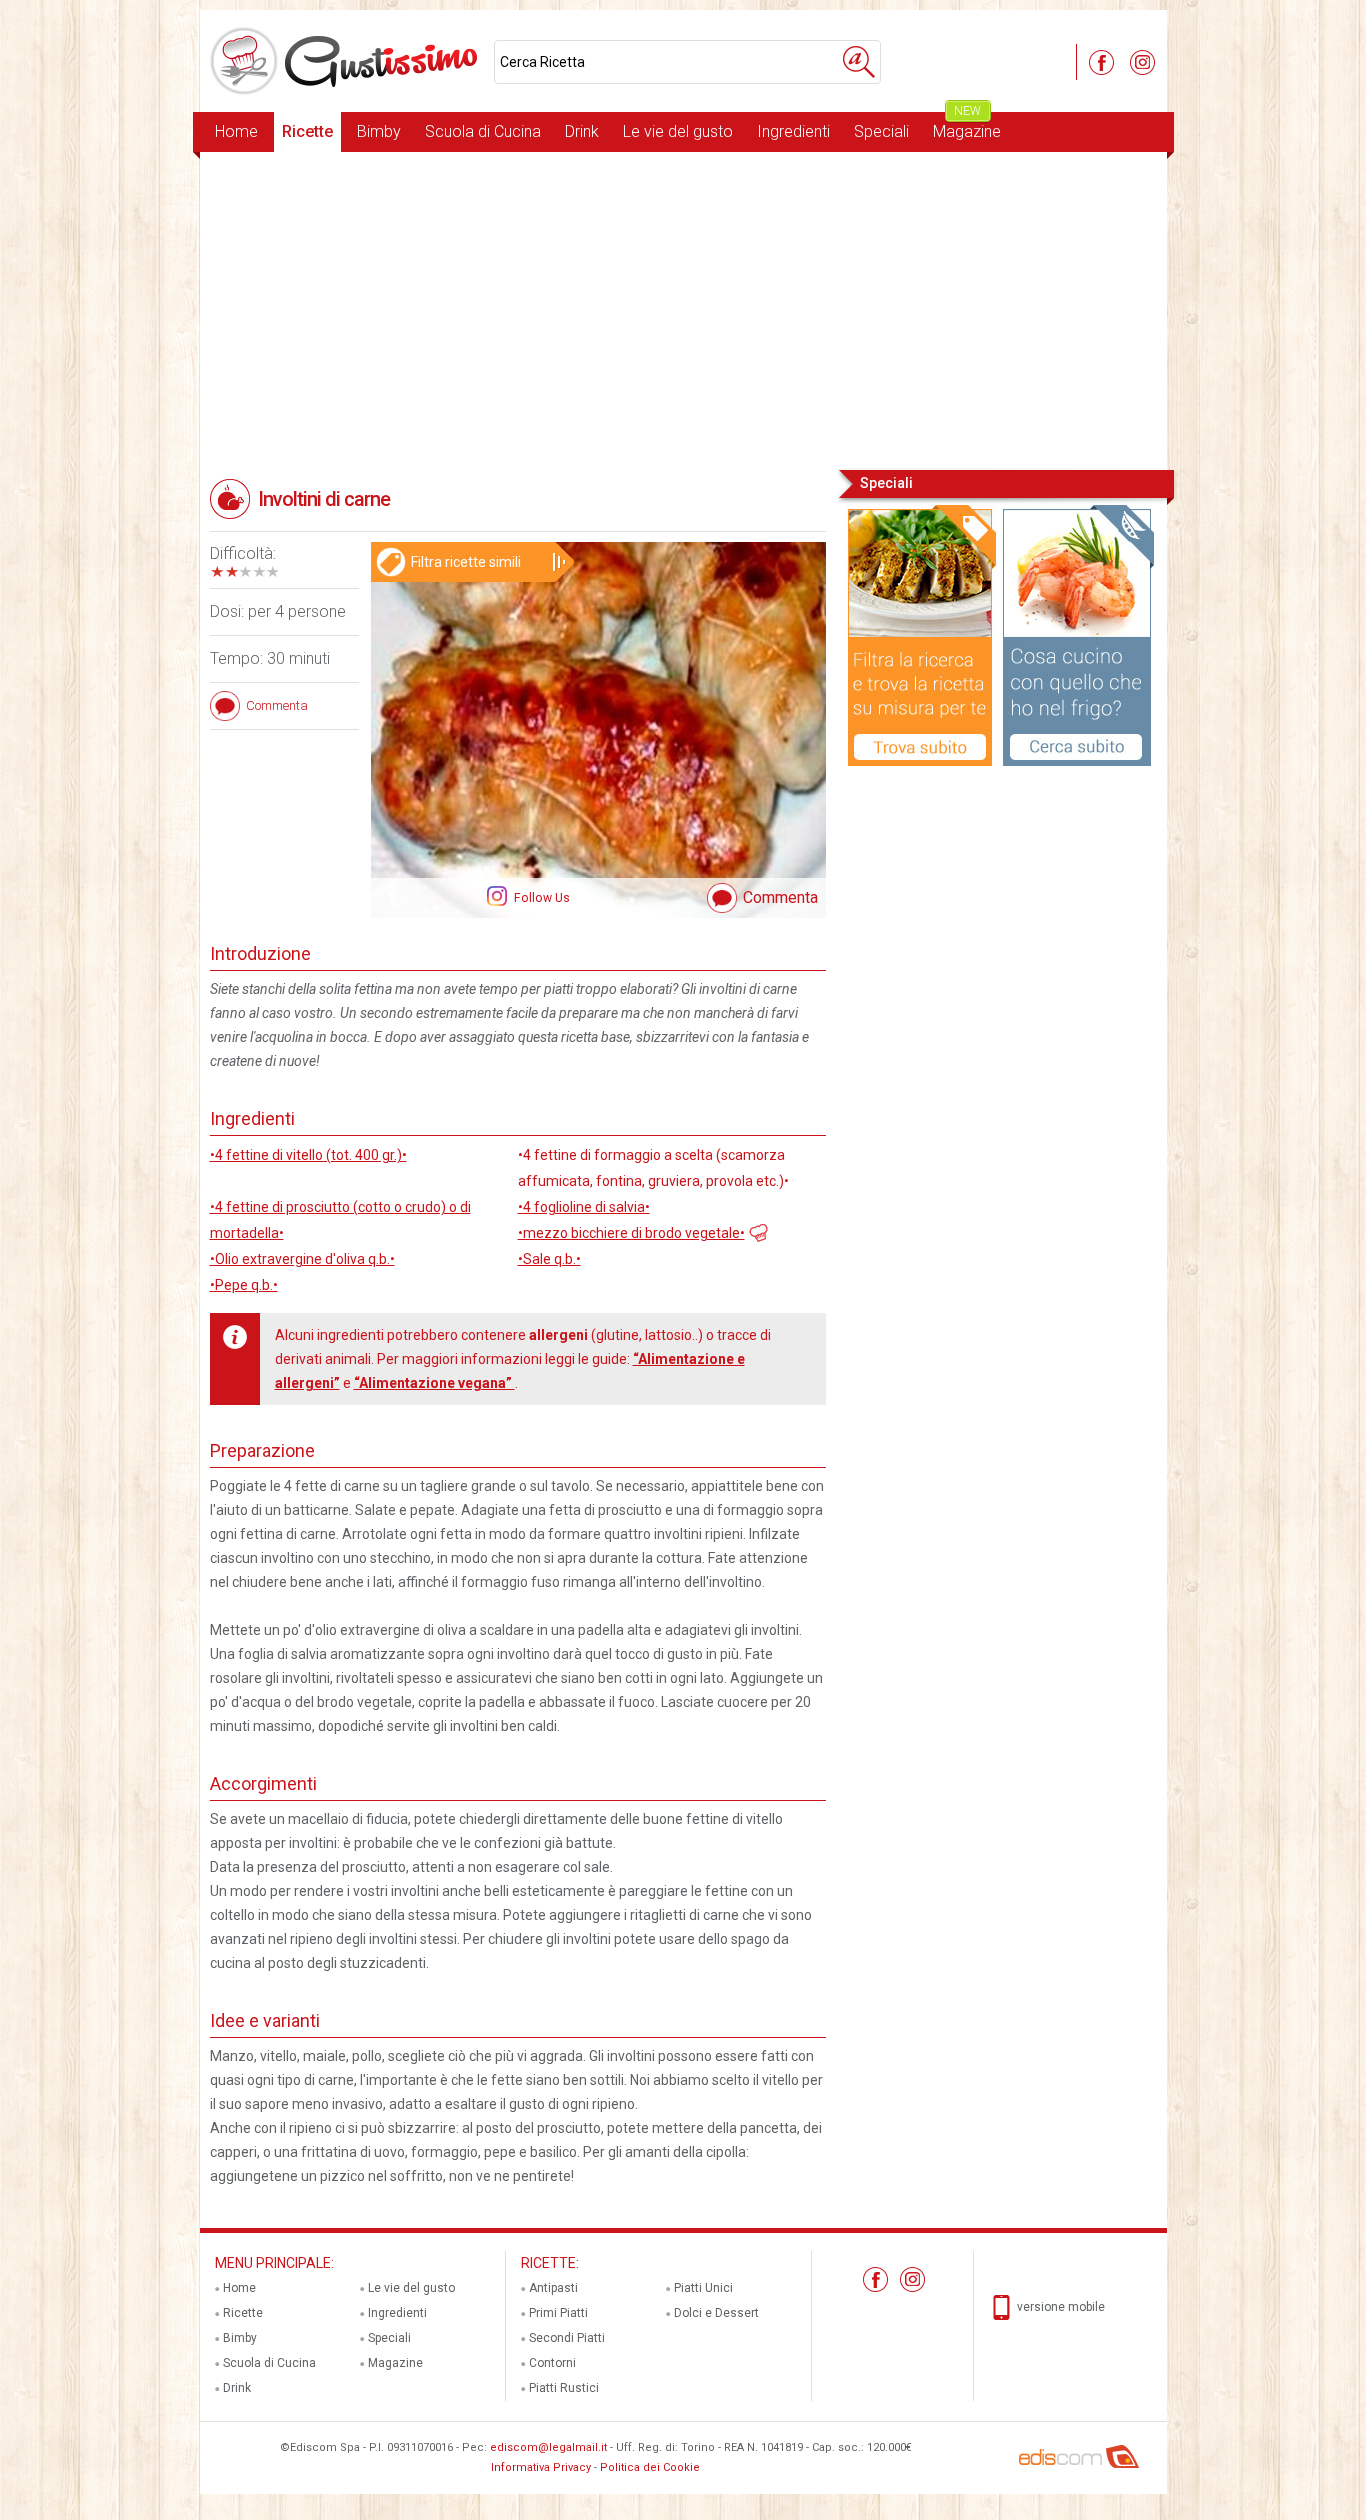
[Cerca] (859, 62)
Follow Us (540, 898)
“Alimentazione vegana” (434, 1383)
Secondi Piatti (567, 2338)
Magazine (967, 126)
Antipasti (553, 2288)
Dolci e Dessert (716, 2313)
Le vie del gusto (678, 131)
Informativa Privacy (541, 2467)
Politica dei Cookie (650, 2467)
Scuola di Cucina (483, 131)
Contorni (552, 2363)
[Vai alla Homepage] (347, 61)
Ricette (307, 131)
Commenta (780, 897)
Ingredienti (793, 131)
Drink (582, 131)
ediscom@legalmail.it (548, 2447)
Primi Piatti (558, 2313)
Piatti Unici (703, 2288)
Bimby (379, 131)
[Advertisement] (683, 309)
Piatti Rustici (564, 2388)
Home (236, 131)
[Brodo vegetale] (756, 1231)
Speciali (881, 131)
